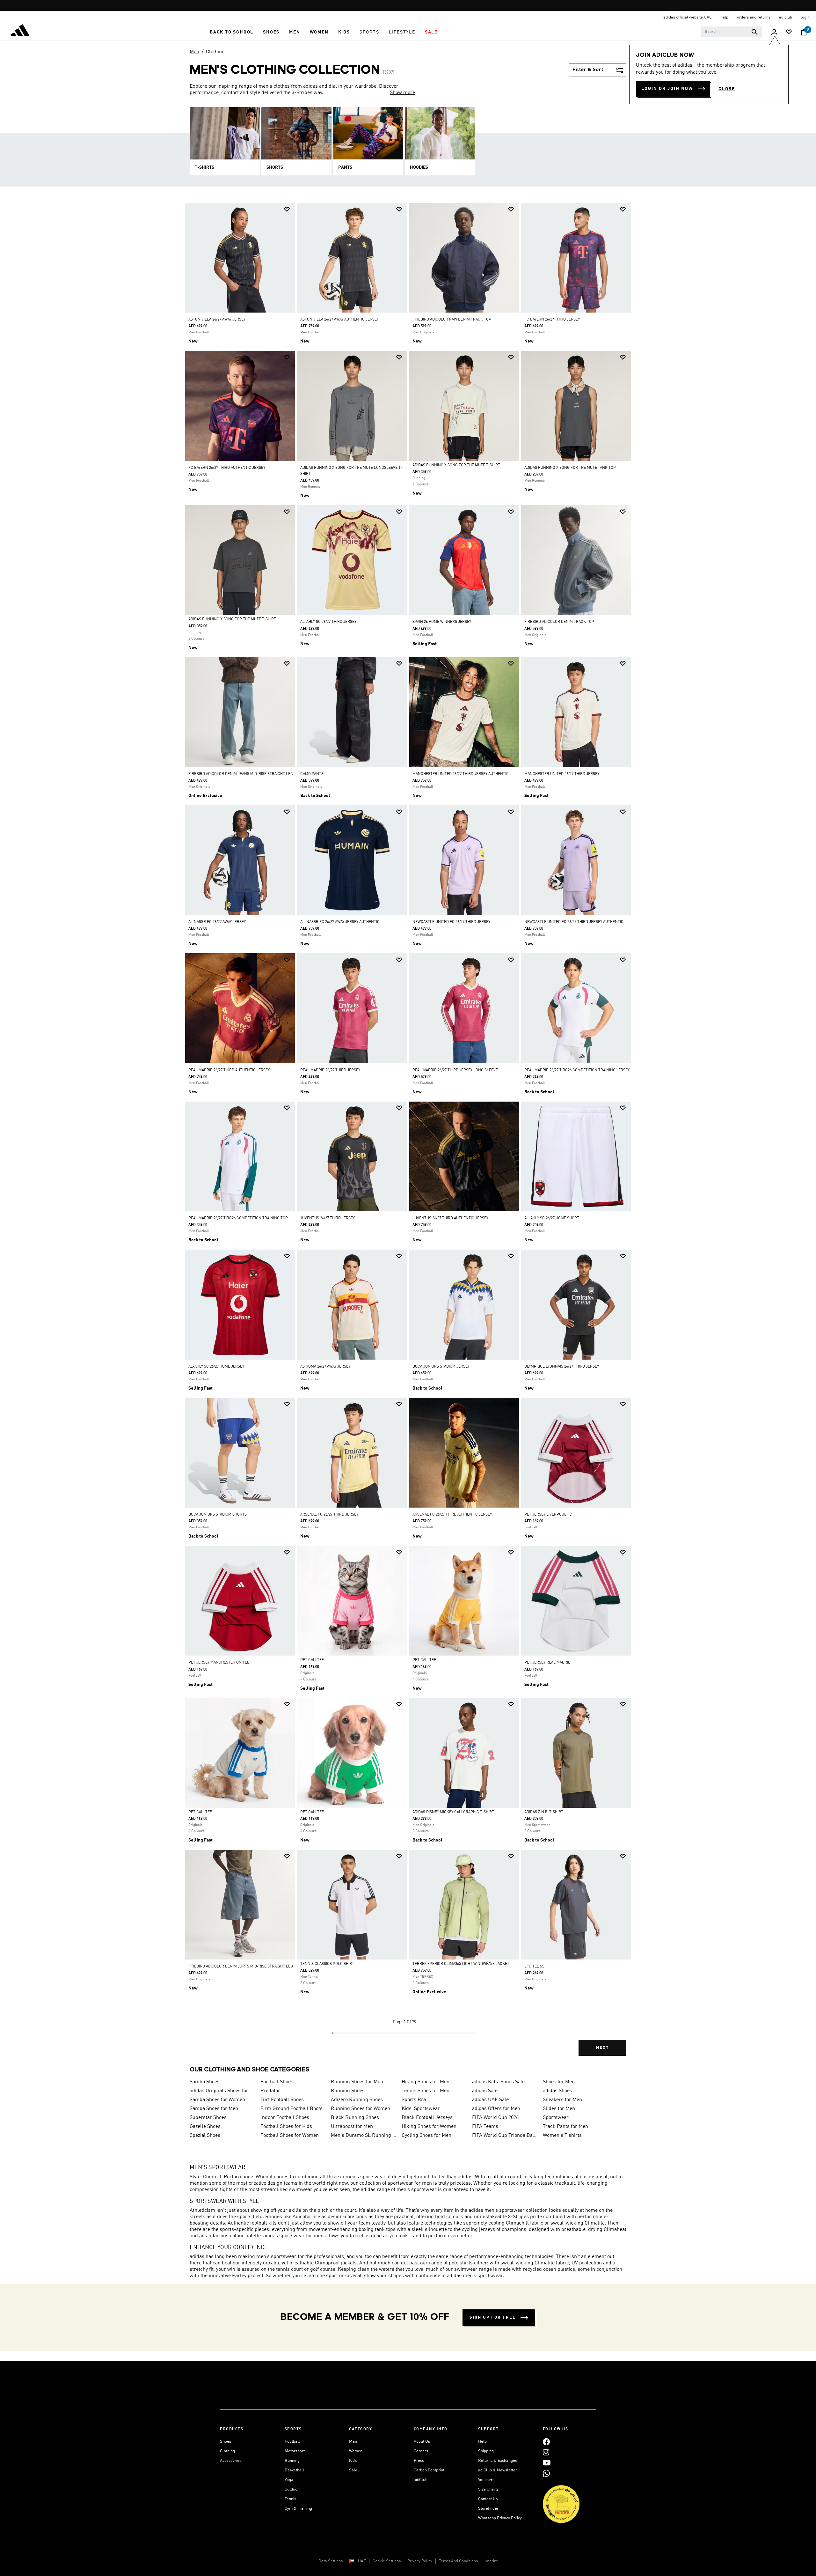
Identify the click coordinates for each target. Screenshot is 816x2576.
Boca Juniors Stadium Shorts (218, 1515)
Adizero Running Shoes (357, 2100)
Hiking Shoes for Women (429, 2127)
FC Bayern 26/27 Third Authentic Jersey (227, 468)
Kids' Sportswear (421, 2109)
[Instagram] (546, 2452)
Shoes (226, 2442)
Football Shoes (277, 2082)
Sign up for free (493, 2318)
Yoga (289, 2480)
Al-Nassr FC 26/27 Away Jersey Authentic (340, 922)
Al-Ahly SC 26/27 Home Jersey (216, 1367)
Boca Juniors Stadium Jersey (441, 1367)
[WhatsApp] (546, 2473)
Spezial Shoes (205, 2136)
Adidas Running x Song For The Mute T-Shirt (456, 465)
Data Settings (331, 2561)
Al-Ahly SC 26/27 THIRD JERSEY (328, 622)
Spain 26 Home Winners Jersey (442, 622)
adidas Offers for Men (496, 2109)
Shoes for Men (559, 2082)
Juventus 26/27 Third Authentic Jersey (450, 1218)
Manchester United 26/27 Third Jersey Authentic (461, 774)
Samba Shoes (205, 2082)
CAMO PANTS (312, 774)
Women (356, 2451)
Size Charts (488, 2489)
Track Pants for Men (565, 2127)
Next (602, 2048)
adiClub (421, 2480)
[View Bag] (804, 32)
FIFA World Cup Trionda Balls (505, 2136)
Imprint (491, 2561)
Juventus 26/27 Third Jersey (328, 1218)
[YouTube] (547, 2463)
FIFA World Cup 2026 (495, 2118)
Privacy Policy (420, 2561)
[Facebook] (546, 2442)
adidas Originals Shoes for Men (222, 2091)
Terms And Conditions (458, 2561)
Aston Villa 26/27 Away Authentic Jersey (339, 320)
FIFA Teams (485, 2127)
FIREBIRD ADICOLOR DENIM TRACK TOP (559, 622)
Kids (353, 2461)
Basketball (294, 2470)
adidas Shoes (557, 2091)
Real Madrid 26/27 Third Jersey (330, 1070)
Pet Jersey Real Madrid (547, 1663)
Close (727, 89)
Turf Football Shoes (282, 2100)
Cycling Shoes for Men (426, 2136)
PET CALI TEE (312, 1660)
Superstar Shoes (208, 2118)
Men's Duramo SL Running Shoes (364, 2136)
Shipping (486, 2451)
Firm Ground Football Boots (291, 2109)
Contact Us (488, 2499)
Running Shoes (348, 2091)
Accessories (231, 2461)
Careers (421, 2451)
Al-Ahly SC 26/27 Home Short (552, 1218)
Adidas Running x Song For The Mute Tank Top (570, 468)
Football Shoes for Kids (286, 2127)
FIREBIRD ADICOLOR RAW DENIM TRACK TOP (452, 320)
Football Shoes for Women (290, 2136)
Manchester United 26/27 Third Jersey (562, 774)
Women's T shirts (562, 2136)
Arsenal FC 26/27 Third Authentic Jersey (452, 1515)
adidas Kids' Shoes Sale (498, 2082)
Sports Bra (414, 2100)
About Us (422, 2442)
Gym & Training (298, 2509)
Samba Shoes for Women (217, 2100)
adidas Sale (485, 2091)
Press (419, 2461)
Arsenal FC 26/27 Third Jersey (329, 1515)
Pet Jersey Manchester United (219, 1663)
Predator (270, 2091)
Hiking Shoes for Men (426, 2082)
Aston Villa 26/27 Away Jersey (217, 320)
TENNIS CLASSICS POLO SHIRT (327, 1964)
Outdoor (292, 2489)
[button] (232, 32)
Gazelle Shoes (205, 2127)
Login (805, 17)
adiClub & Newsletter (498, 2470)
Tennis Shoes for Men (426, 2091)
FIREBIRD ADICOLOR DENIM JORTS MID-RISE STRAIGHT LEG (241, 1967)
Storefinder (488, 2509)
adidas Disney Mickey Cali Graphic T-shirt (453, 1812)
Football (292, 2442)
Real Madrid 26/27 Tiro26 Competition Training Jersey (577, 1070)
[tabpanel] (408, 1135)
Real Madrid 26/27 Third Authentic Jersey (229, 1070)
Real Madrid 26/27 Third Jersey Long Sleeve (455, 1070)
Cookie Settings (387, 2561)
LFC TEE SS (534, 1967)
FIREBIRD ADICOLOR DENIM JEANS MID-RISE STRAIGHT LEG (241, 774)
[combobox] (731, 32)
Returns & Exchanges (498, 2461)
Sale (353, 2470)
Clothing (215, 52)
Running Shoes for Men (357, 2082)
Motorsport (295, 2451)
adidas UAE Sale (490, 2100)
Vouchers (486, 2480)
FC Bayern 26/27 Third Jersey (552, 320)
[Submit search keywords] (754, 32)
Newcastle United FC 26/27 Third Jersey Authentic (574, 922)
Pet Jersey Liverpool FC (548, 1515)
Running (292, 2461)
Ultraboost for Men (352, 2127)
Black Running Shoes (355, 2118)
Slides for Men (559, 2109)
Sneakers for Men (562, 2100)
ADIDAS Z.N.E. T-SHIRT (544, 1812)
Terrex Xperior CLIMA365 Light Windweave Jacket (461, 1964)
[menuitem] (232, 32)
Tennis (290, 2499)
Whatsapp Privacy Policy (500, 2518)
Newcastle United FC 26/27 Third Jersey (451, 922)
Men (194, 52)
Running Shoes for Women (361, 2109)
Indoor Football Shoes (285, 2118)
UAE (362, 2561)
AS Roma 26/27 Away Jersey (325, 1367)
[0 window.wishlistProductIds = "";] (789, 32)
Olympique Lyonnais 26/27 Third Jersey (562, 1367)
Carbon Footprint (429, 2470)
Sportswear (556, 2118)
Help (482, 2442)
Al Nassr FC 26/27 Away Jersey (217, 922)
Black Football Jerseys (427, 2118)
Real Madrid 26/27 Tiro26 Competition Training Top (238, 1218)
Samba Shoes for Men (214, 2109)
